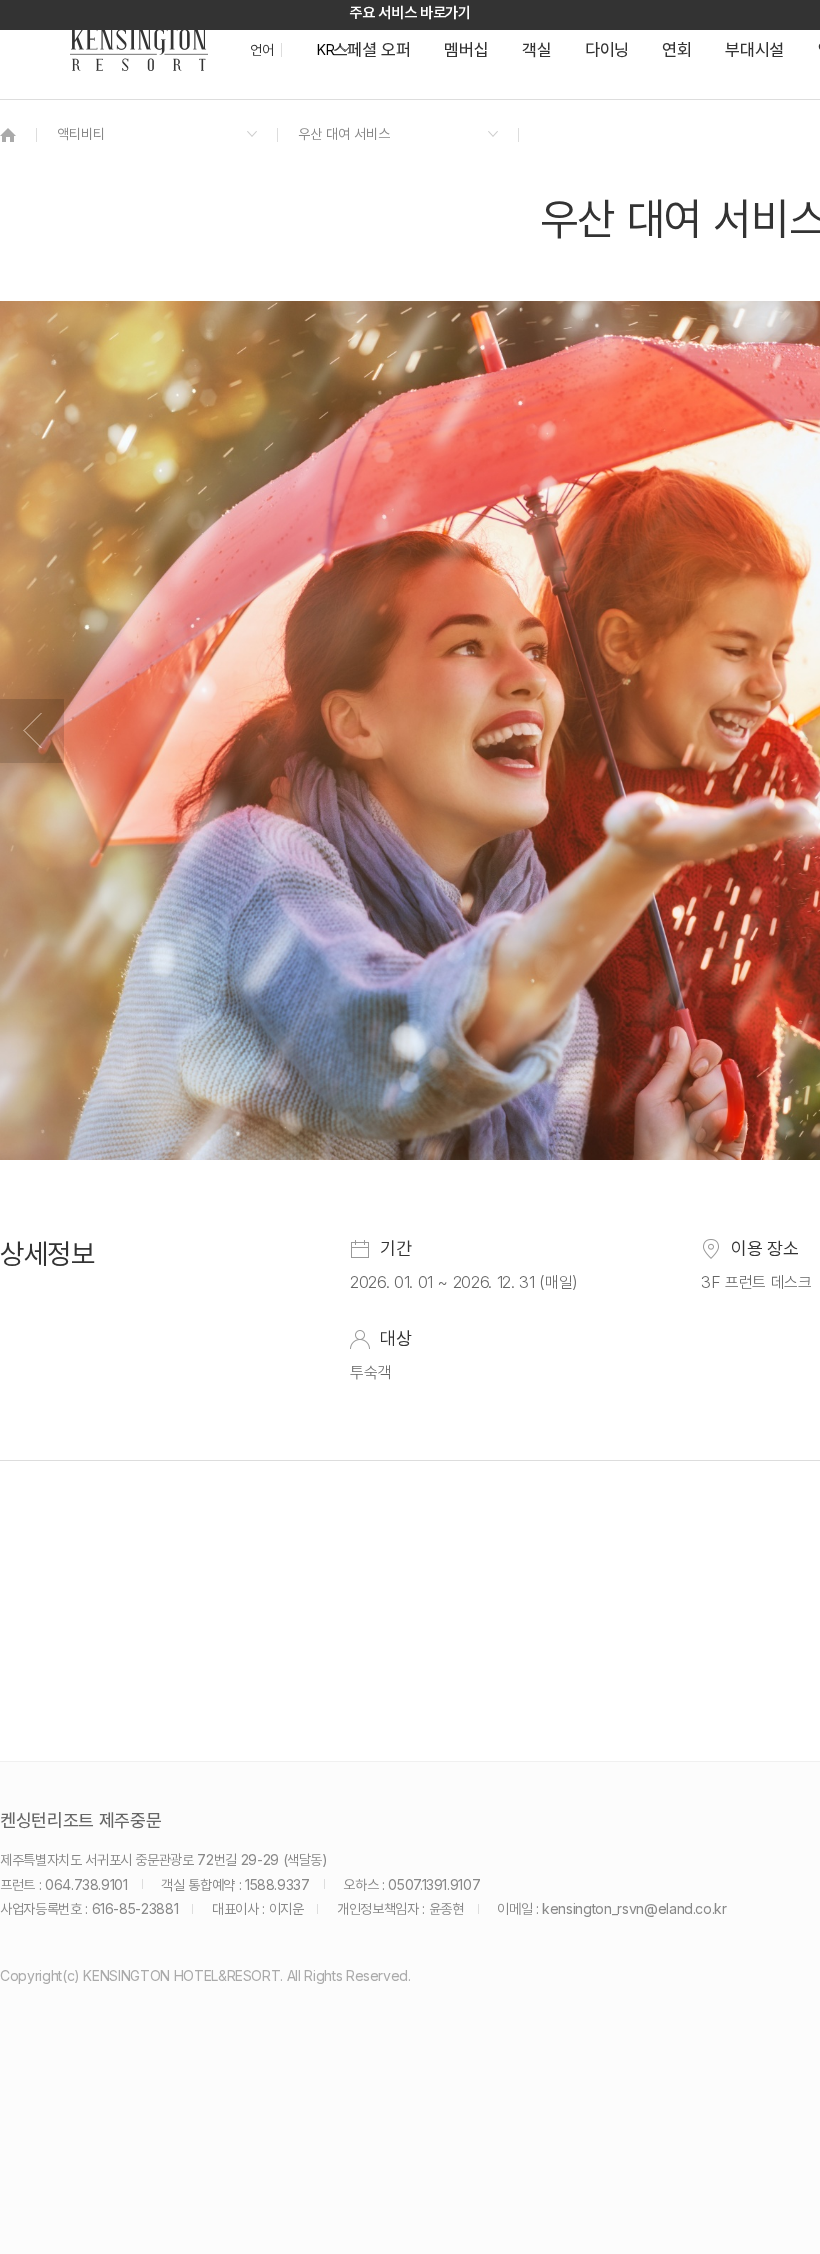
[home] (8, 134)
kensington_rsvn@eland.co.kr (634, 1908)
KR (325, 50)
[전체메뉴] (785, 105)
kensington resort (139, 50)
